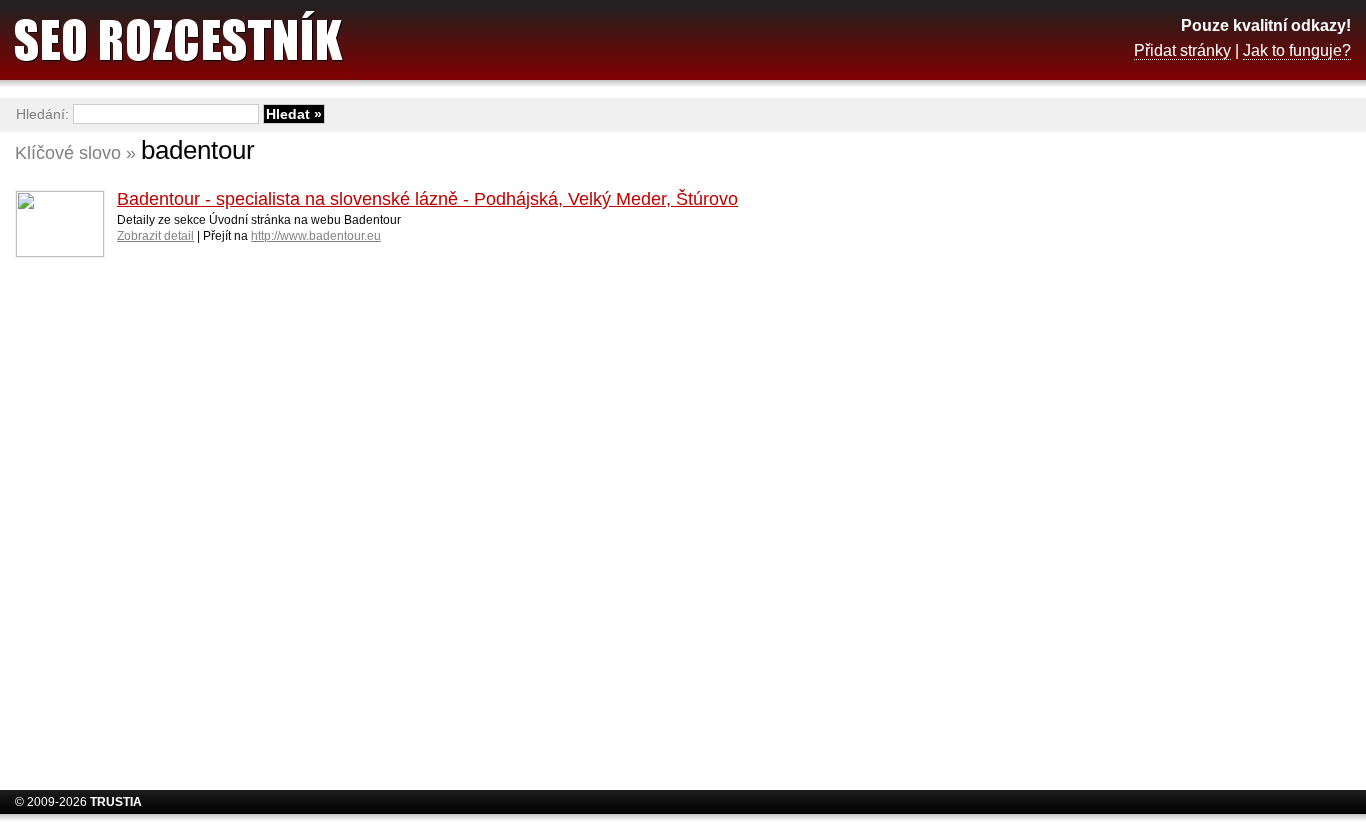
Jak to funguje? (1297, 50)
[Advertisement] (1191, 455)
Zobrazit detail (155, 236)
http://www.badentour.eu (316, 236)
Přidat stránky (1182, 50)
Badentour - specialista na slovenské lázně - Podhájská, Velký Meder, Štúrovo (427, 199)
